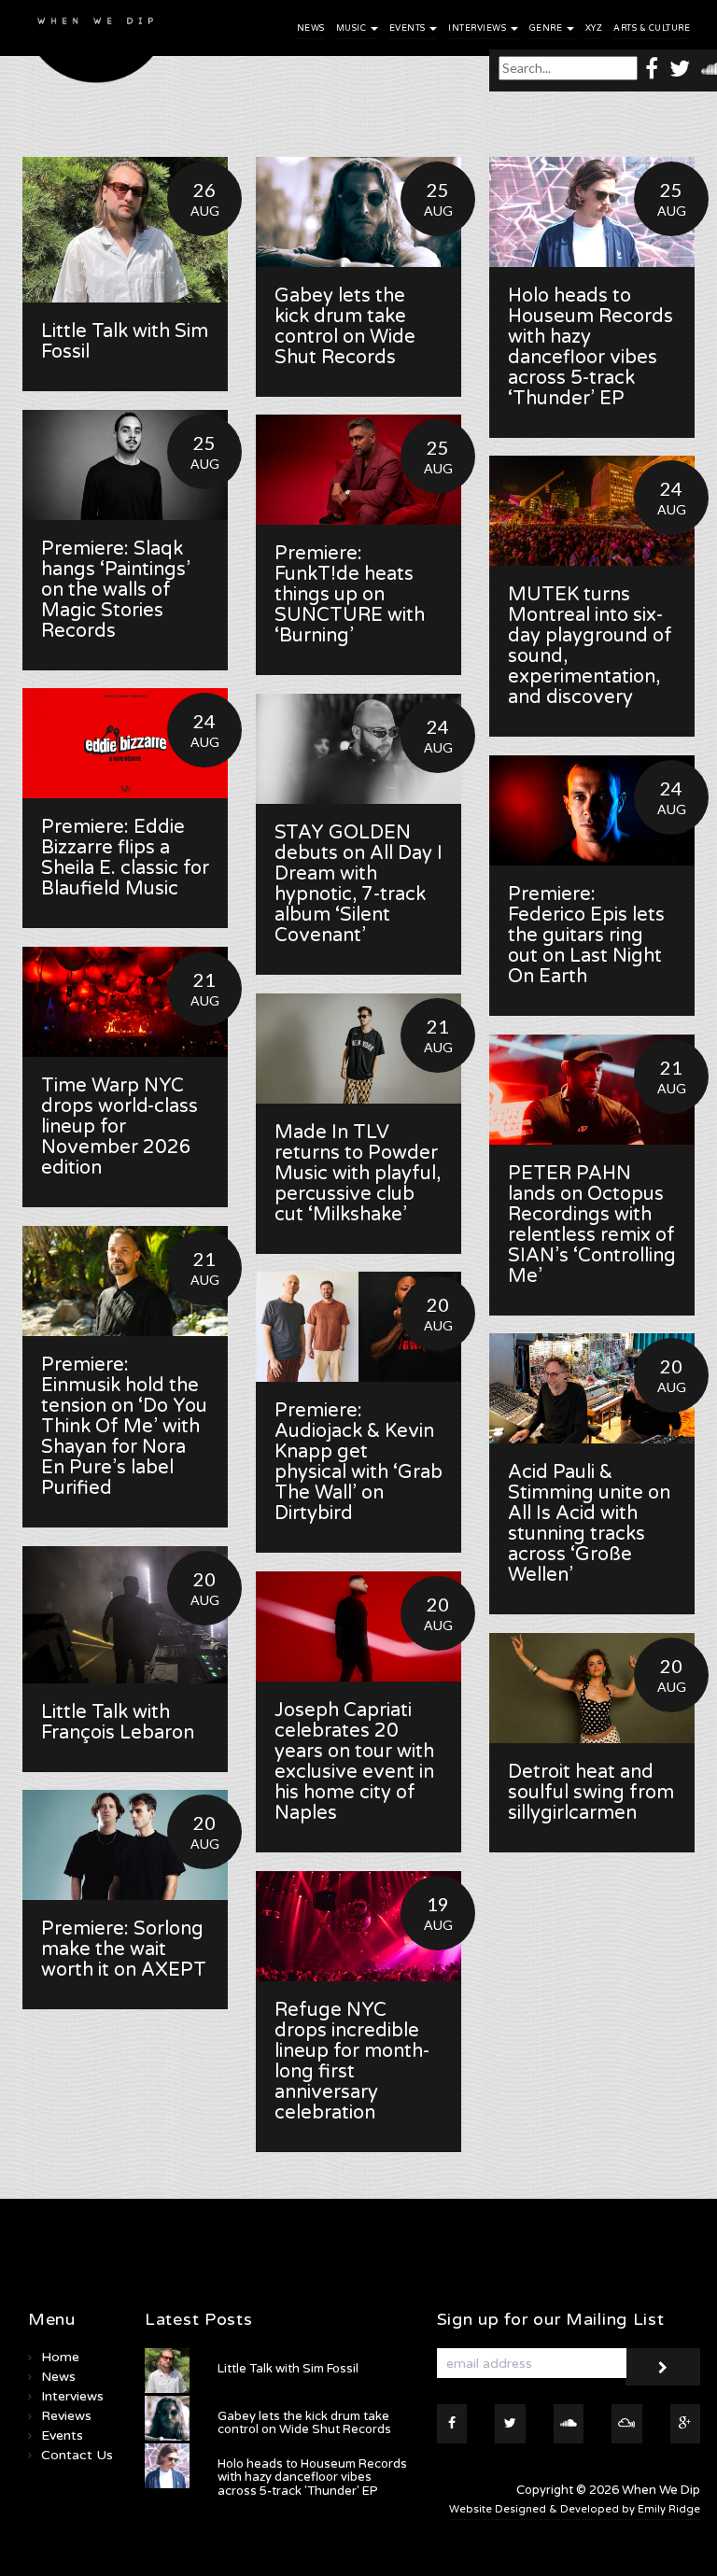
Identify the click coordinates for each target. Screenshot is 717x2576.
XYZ (594, 28)
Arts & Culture (652, 28)
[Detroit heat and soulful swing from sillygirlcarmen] (592, 1688)
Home (60, 2357)
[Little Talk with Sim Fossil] (125, 230)
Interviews (478, 28)
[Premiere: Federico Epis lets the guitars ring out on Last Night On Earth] (592, 810)
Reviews (66, 2416)
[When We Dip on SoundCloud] (569, 2424)
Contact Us (77, 2455)
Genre (547, 28)
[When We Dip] (96, 46)
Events (409, 28)
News (311, 28)
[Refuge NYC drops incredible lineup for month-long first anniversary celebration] (358, 1926)
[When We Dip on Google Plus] (686, 2424)
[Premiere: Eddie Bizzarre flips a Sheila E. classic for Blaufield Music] (125, 743)
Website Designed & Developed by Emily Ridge (575, 2509)
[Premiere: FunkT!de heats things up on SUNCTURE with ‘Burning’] (358, 470)
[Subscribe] (663, 2367)
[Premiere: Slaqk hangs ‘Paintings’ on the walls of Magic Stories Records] (125, 465)
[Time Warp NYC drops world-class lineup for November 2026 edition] (125, 1002)
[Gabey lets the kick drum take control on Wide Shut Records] (358, 212)
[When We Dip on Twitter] (680, 68)
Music (352, 28)
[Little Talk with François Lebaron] (125, 1615)
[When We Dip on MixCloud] (627, 2424)
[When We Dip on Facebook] (652, 68)
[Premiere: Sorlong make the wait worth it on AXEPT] (125, 1845)
